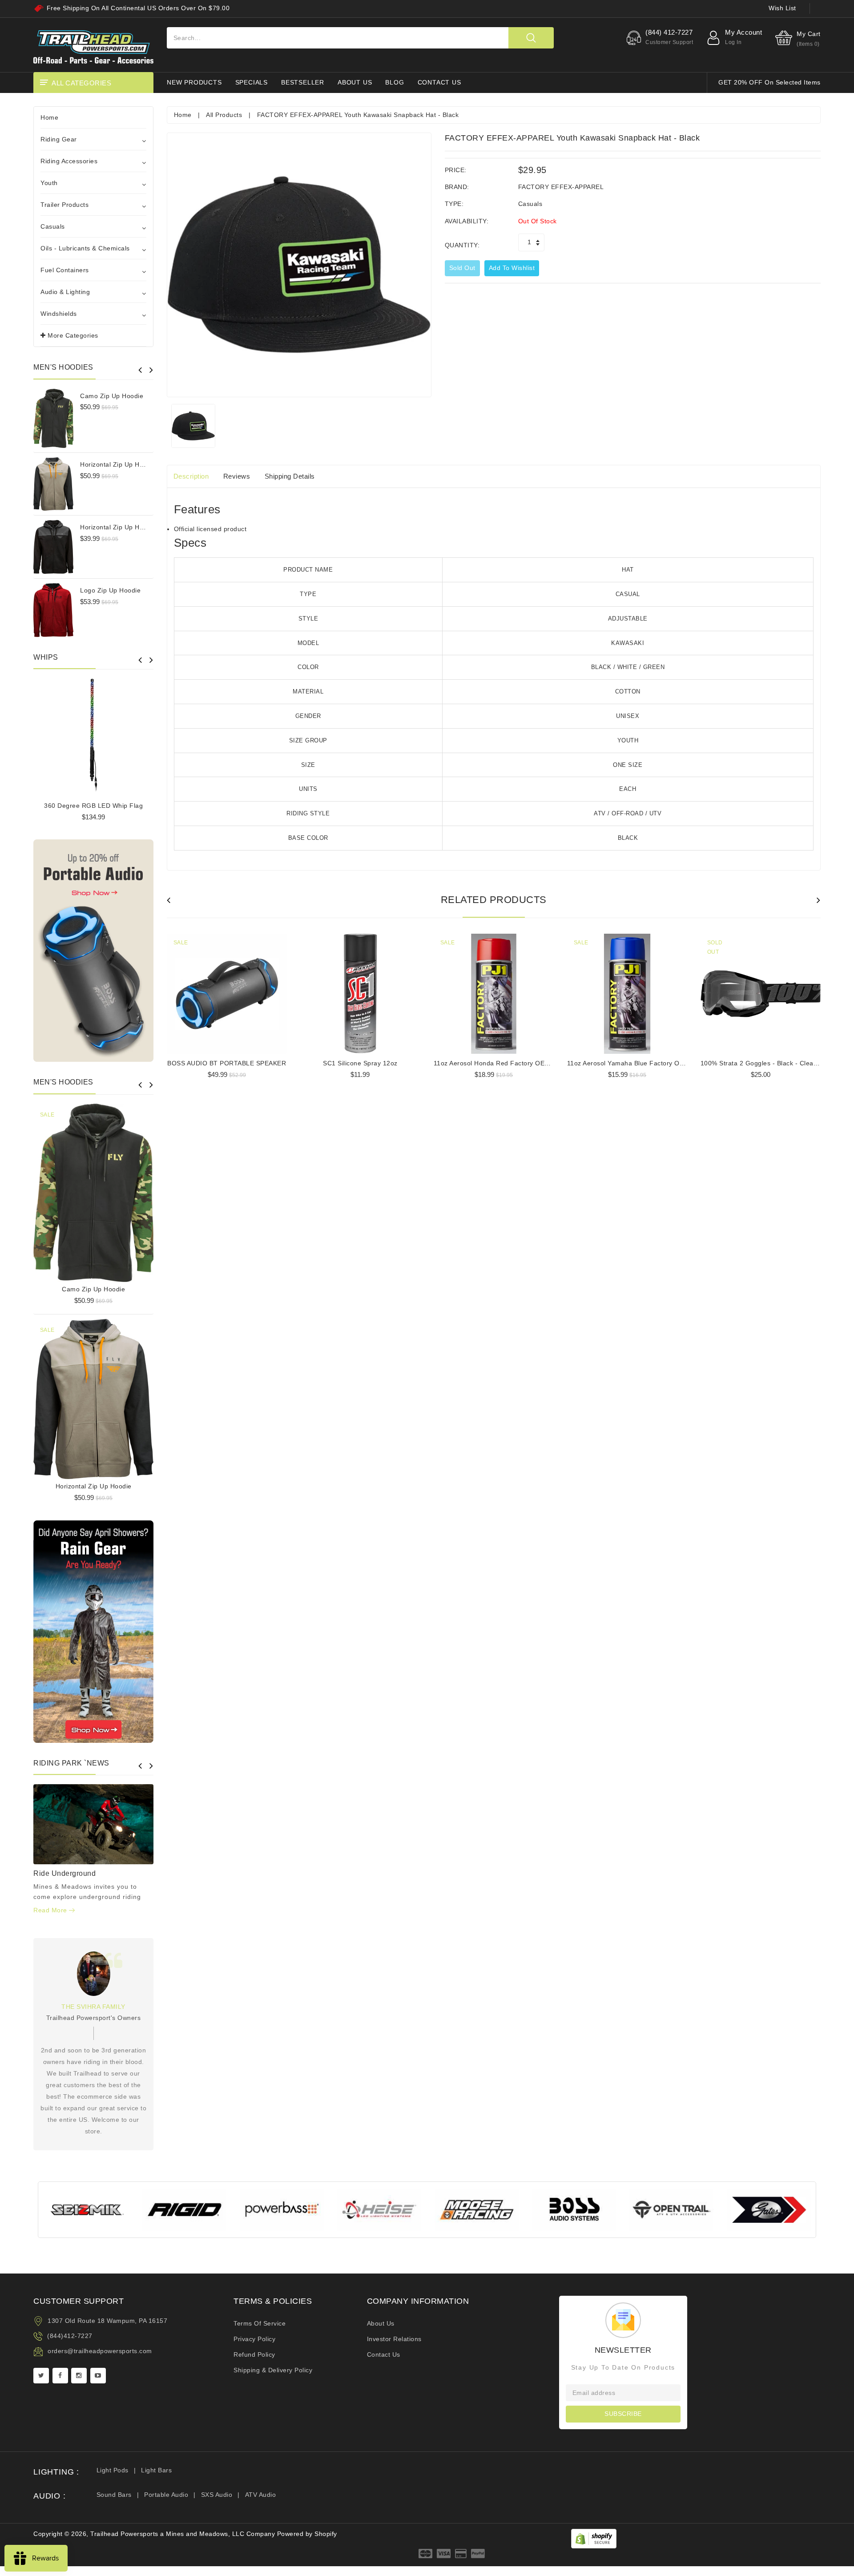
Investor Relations (394, 2339)
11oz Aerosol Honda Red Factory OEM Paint (501, 1063)
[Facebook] (60, 2376)
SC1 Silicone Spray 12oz (360, 1063)
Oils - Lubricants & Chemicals (85, 248)
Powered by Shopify (307, 2534)
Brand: (457, 187)
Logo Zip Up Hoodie (110, 590)
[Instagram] (79, 2376)
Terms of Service (260, 2323)
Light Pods (113, 2470)
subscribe (623, 2414)
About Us (381, 2323)
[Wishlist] (93, 1189)
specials (252, 82)
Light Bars (156, 2470)
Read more (51, 1910)
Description (191, 476)
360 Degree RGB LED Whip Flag (93, 806)
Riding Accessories (69, 161)
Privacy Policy (254, 2339)
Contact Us (384, 2354)
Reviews (237, 476)
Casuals (53, 226)
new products (194, 82)
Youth (49, 183)
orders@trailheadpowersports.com (100, 2351)
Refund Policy (254, 2354)
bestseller (303, 82)
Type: (454, 204)
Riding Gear (59, 139)
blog (395, 82)
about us (355, 82)
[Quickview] (116, 1189)
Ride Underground (64, 1873)
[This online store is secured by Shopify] (594, 2538)
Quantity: (462, 245)
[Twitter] (41, 2376)
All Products (224, 115)
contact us (439, 82)
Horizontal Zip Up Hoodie (118, 464)
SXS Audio (217, 2495)
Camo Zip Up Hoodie (112, 396)
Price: (456, 170)
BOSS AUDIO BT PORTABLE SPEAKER (227, 1063)
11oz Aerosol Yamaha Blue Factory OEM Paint (637, 1063)
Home (49, 117)
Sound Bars (114, 2495)
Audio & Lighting (65, 292)
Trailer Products (64, 205)
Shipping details (290, 476)
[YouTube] (98, 2376)
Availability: (467, 221)
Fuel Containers (65, 270)
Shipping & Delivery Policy (273, 2370)
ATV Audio (261, 2495)
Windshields (59, 314)
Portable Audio (166, 2495)
